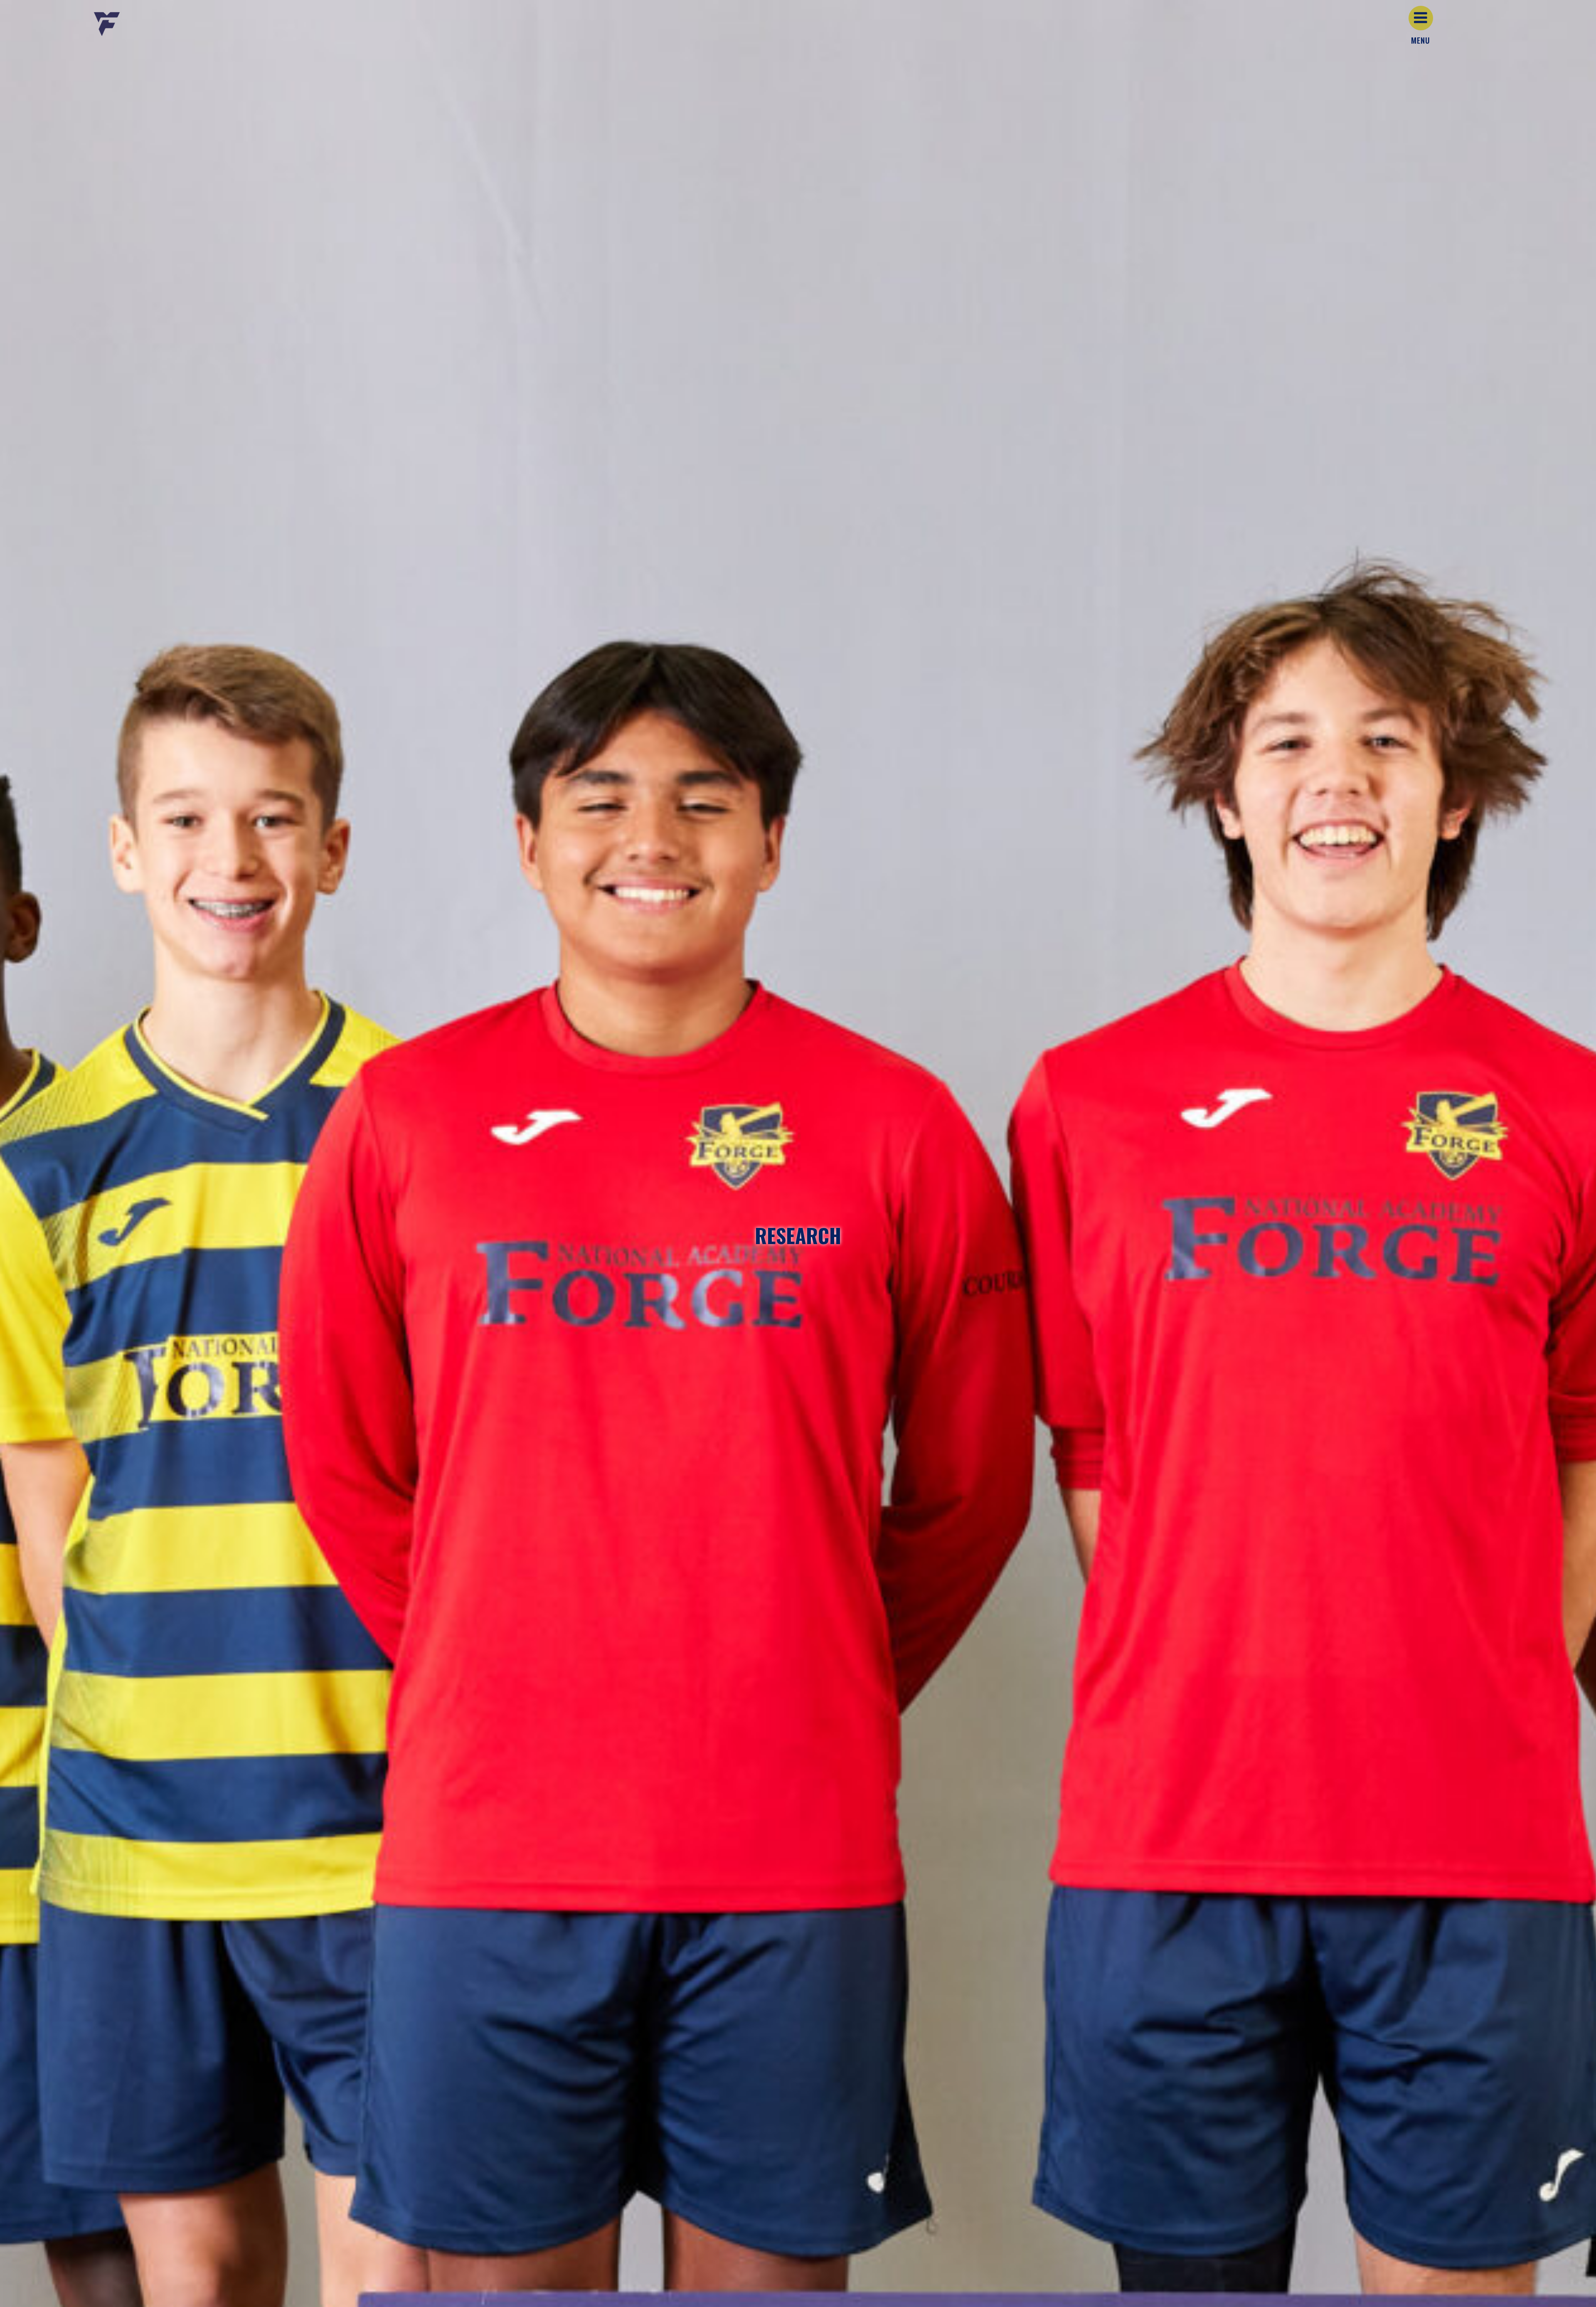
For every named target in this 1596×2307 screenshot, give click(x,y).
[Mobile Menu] (1421, 18)
